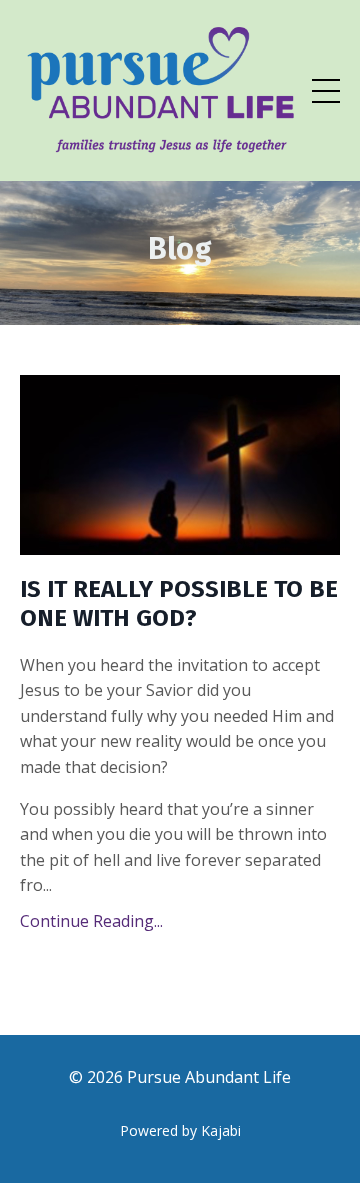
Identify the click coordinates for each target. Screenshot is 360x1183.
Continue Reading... (91, 921)
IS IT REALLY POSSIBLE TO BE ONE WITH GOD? (179, 603)
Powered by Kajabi (180, 1130)
